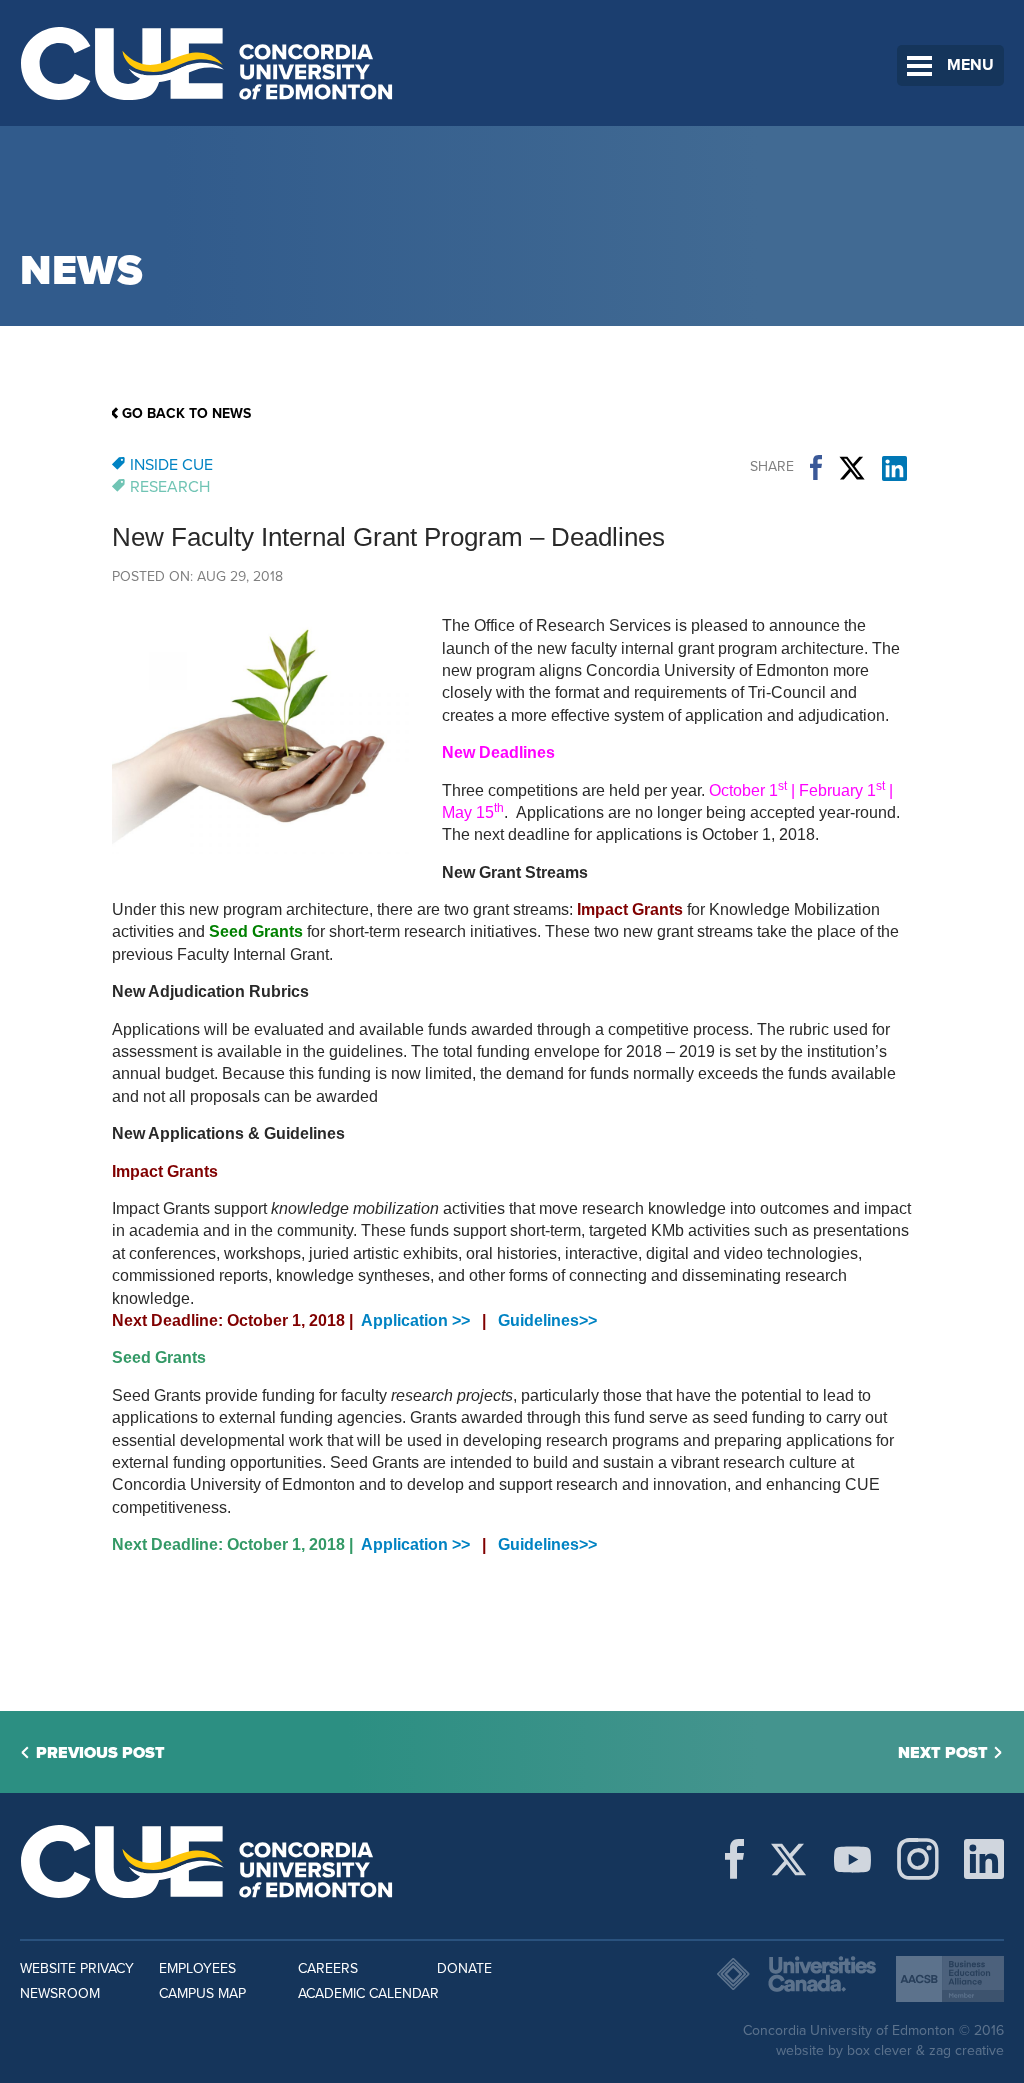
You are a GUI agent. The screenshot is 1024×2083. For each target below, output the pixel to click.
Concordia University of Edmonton (207, 63)
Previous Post (100, 1753)
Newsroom (60, 1993)
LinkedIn (894, 468)
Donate (464, 1968)
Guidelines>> (547, 1320)
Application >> (415, 1320)
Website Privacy (77, 1968)
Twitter (852, 468)
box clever (879, 2050)
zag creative (966, 2050)
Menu (970, 65)
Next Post (943, 1753)
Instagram (918, 1859)
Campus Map (202, 1993)
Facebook (816, 468)
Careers (328, 1968)
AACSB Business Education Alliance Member (950, 1979)
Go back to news (186, 413)
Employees (197, 1968)
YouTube (852, 1859)
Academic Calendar (368, 1993)
